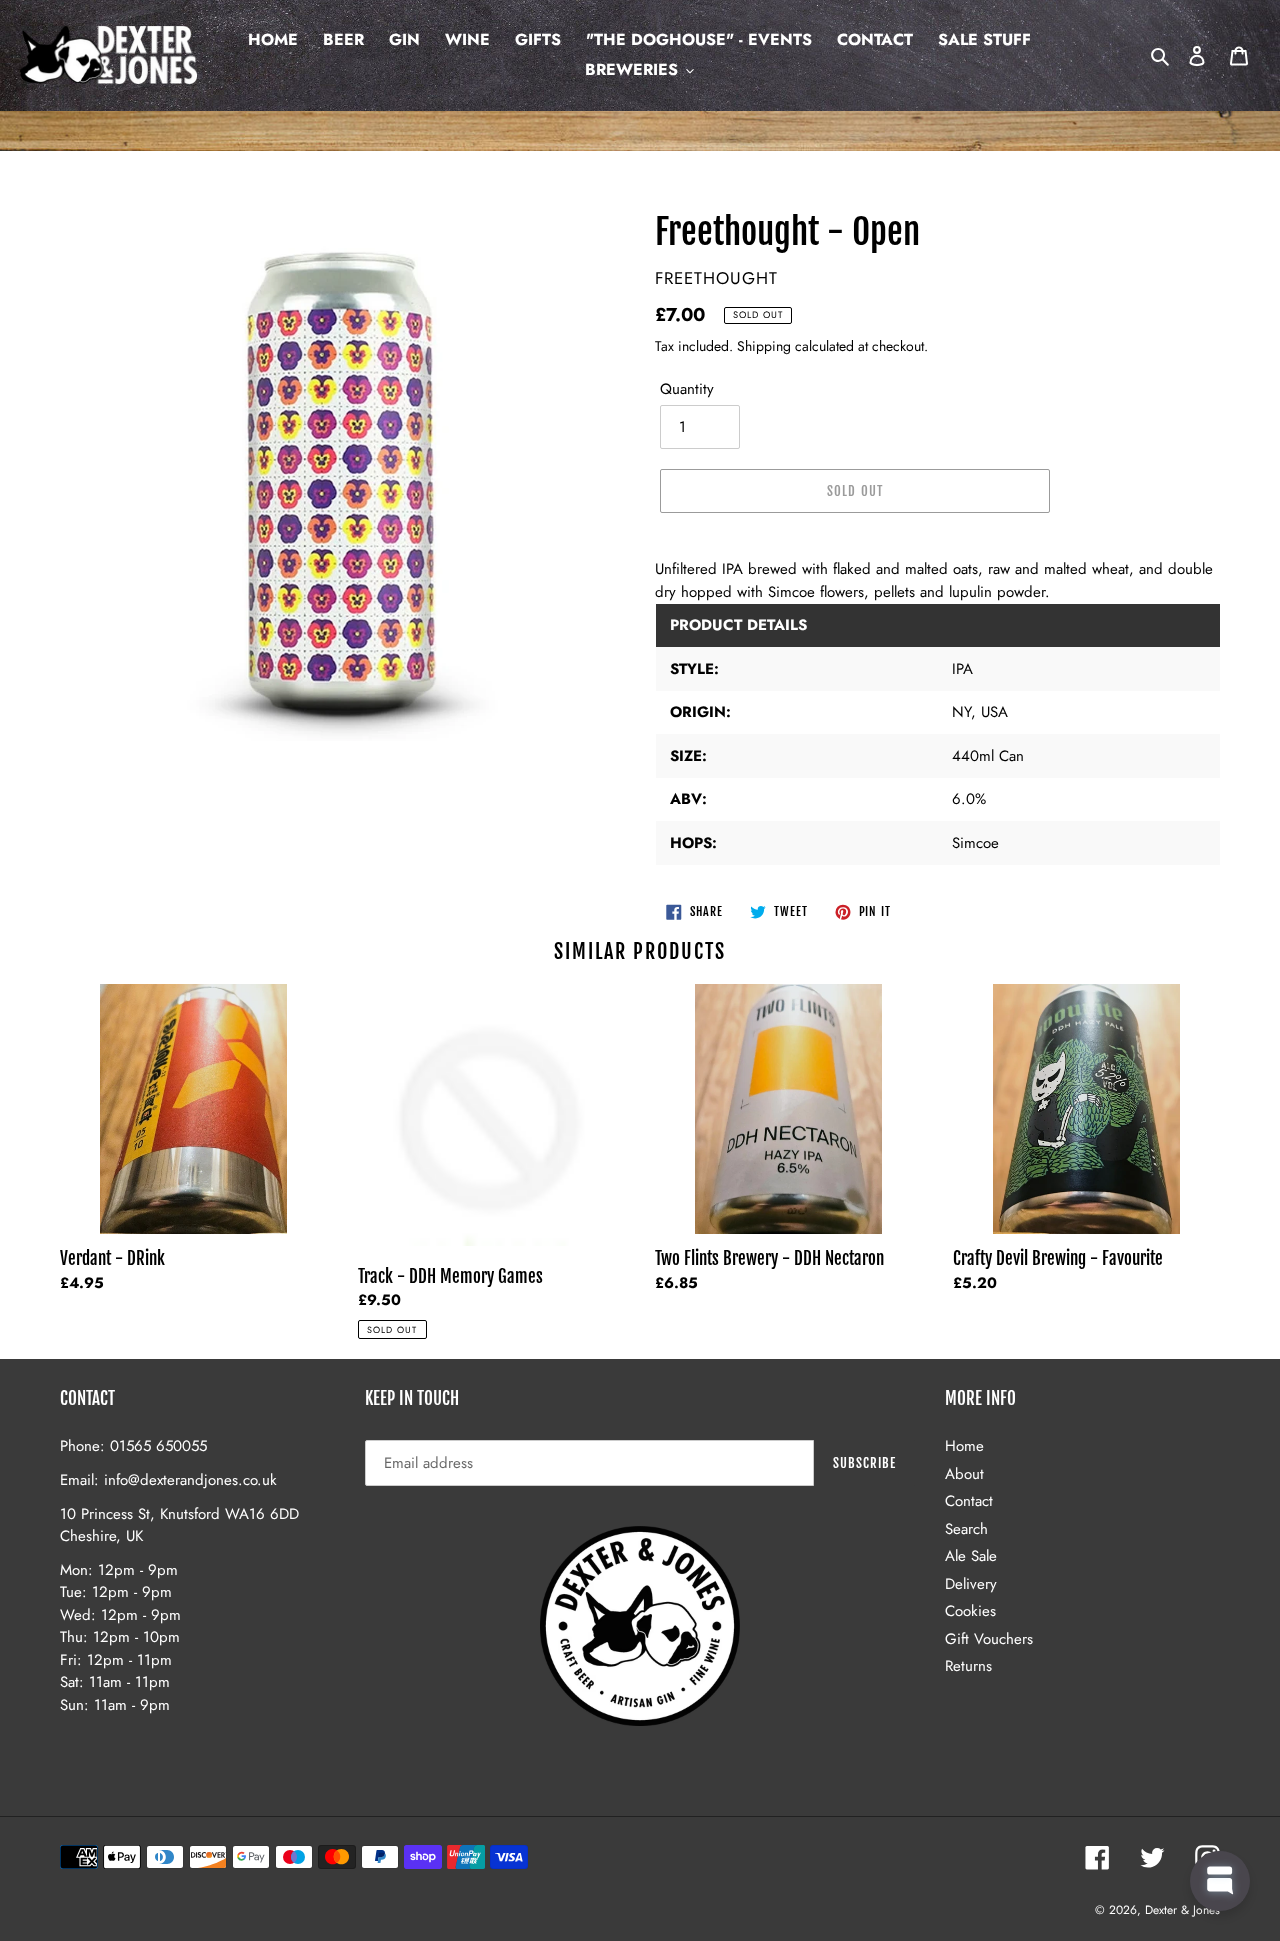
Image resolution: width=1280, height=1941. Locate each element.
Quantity (687, 389)
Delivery (971, 1584)
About (964, 1474)
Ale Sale (971, 1556)
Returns (968, 1666)
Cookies (970, 1611)
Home (964, 1446)
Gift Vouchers (989, 1639)
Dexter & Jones (1182, 1910)
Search (966, 1529)
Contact (969, 1501)
